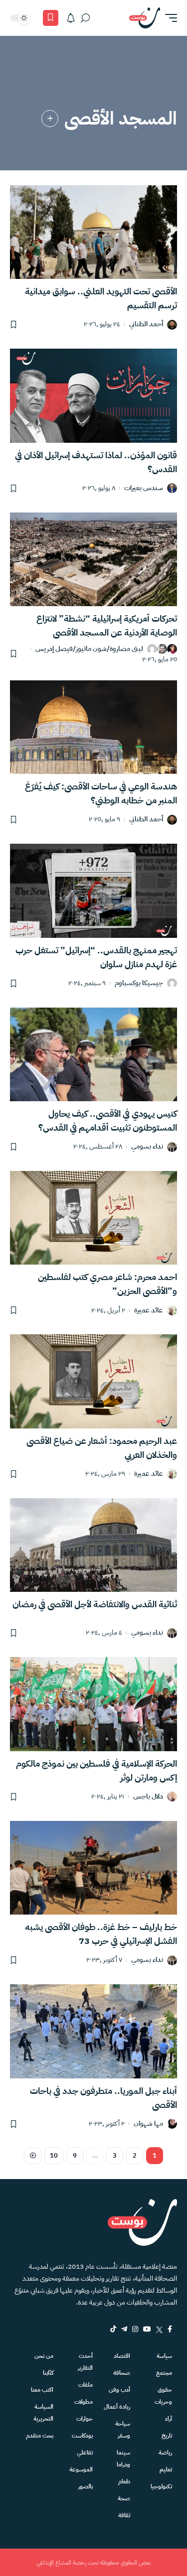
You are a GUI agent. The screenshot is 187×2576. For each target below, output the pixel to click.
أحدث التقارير (85, 2362)
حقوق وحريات (163, 2396)
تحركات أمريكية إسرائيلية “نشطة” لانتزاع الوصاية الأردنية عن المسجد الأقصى (107, 625)
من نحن (44, 2356)
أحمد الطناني (146, 324)
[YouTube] (147, 2329)
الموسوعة (81, 2469)
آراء (169, 2419)
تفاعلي (85, 2452)
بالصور (85, 2486)
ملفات (85, 2385)
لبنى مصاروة (126, 649)
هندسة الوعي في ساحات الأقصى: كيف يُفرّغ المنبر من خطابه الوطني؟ (101, 793)
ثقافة (124, 2515)
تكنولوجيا (161, 2486)
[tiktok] (113, 2329)
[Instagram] (135, 2329)
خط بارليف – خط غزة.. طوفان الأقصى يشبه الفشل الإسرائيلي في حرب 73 (101, 1934)
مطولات (83, 2402)
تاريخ (167, 2436)
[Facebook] (170, 2329)
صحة (124, 2498)
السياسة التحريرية (43, 2413)
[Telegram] (124, 2329)
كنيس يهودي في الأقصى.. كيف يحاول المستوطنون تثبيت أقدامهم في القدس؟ (108, 1120)
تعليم (166, 2469)
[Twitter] (159, 2329)
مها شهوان (148, 2124)
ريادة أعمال (117, 2407)
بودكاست (82, 2436)
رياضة (165, 2452)
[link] (50, 119)
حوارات (84, 2419)
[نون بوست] (145, 18)
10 (54, 2155)
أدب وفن (119, 2390)
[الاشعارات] (71, 18)
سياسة (164, 2356)
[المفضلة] (51, 18)
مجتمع (164, 2373)
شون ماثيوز (91, 649)
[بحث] (85, 18)
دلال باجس (148, 1797)
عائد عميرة (149, 1311)
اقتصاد (122, 2356)
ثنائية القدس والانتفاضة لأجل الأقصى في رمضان (95, 1604)
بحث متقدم (40, 2436)
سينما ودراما (123, 2458)
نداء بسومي (147, 1147)
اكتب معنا (42, 2390)
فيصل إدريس (54, 649)
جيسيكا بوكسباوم (139, 983)
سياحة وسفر (123, 2430)
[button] (169, 18)
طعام (124, 2481)
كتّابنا (48, 2373)
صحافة (122, 2373)
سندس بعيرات (144, 488)
